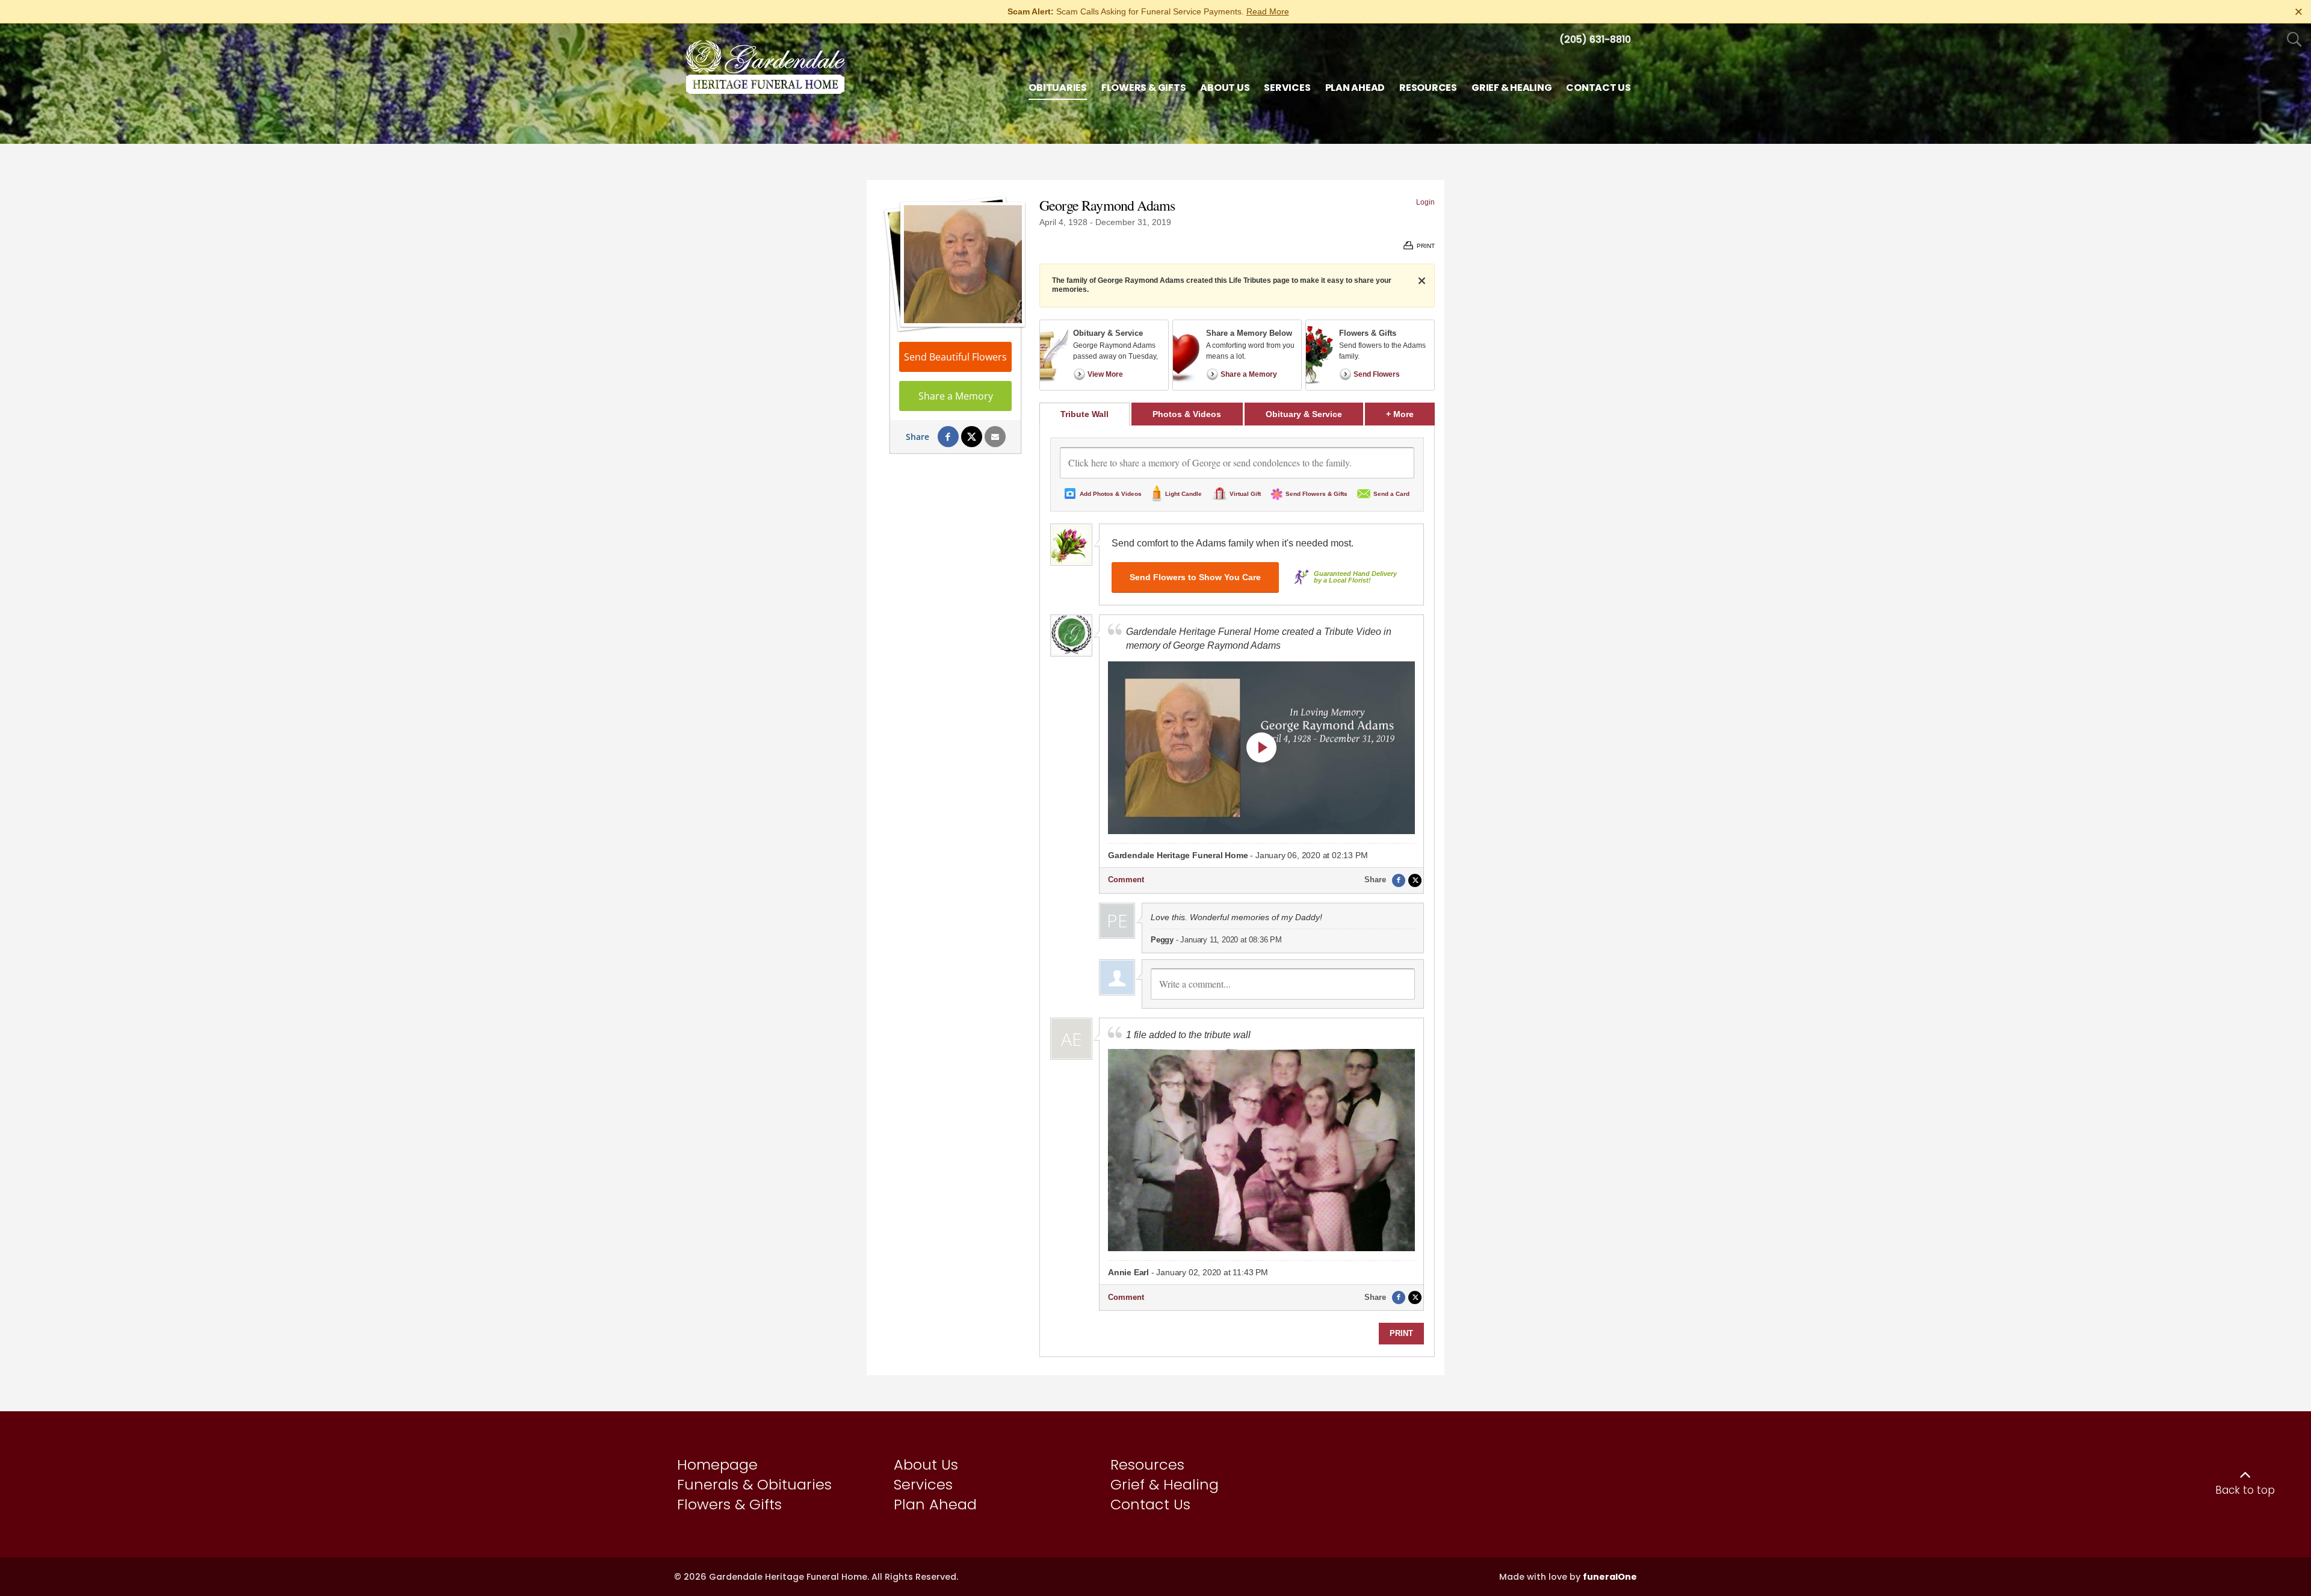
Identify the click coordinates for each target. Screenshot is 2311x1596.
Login (1425, 202)
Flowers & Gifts (729, 1504)
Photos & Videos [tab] (1187, 414)
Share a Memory (956, 396)
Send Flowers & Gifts (1316, 494)
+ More (1410, 414)
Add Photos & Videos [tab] (1111, 494)
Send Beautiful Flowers (955, 357)
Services (923, 1484)
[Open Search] (2294, 40)
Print (1401, 1333)
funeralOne (1610, 1577)
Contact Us (1150, 1504)
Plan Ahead (935, 1504)
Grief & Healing (1165, 1484)
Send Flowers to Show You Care (1195, 577)
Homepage (717, 1465)
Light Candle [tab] (1183, 494)
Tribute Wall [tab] (1084, 414)
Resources (1147, 1465)
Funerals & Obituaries (754, 1484)
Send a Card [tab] (1391, 494)
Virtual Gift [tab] (1245, 494)
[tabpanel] (1237, 891)
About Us (926, 1465)
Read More (1268, 11)
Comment (1126, 880)
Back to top (2245, 1490)
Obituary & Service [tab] (1304, 414)
